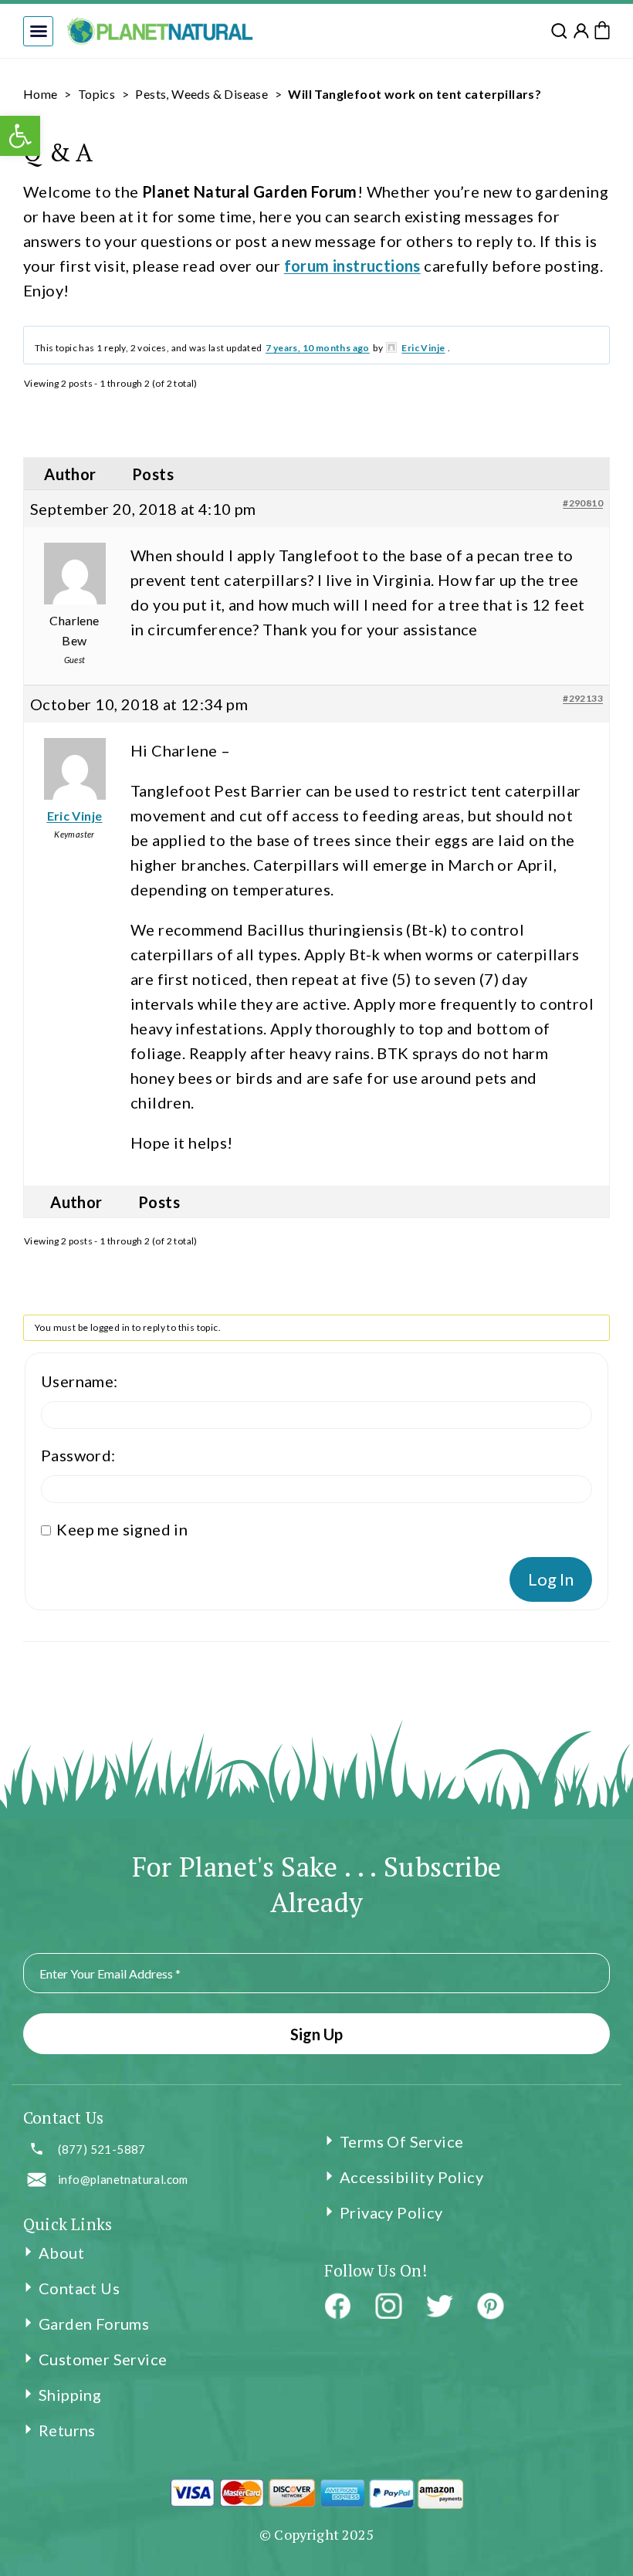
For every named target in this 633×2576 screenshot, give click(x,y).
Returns (67, 2430)
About (61, 2253)
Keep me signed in (122, 1529)
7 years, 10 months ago (318, 348)
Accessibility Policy (411, 2177)
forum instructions (352, 266)
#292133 (583, 698)
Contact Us (79, 2288)
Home (41, 94)
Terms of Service (401, 2141)
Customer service (103, 2359)
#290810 (583, 503)
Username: (80, 1381)
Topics (96, 94)
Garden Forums (94, 2324)
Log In (551, 1579)
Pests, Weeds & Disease (201, 94)
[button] (38, 31)
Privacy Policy (391, 2212)
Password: (78, 1455)
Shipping (70, 2395)
